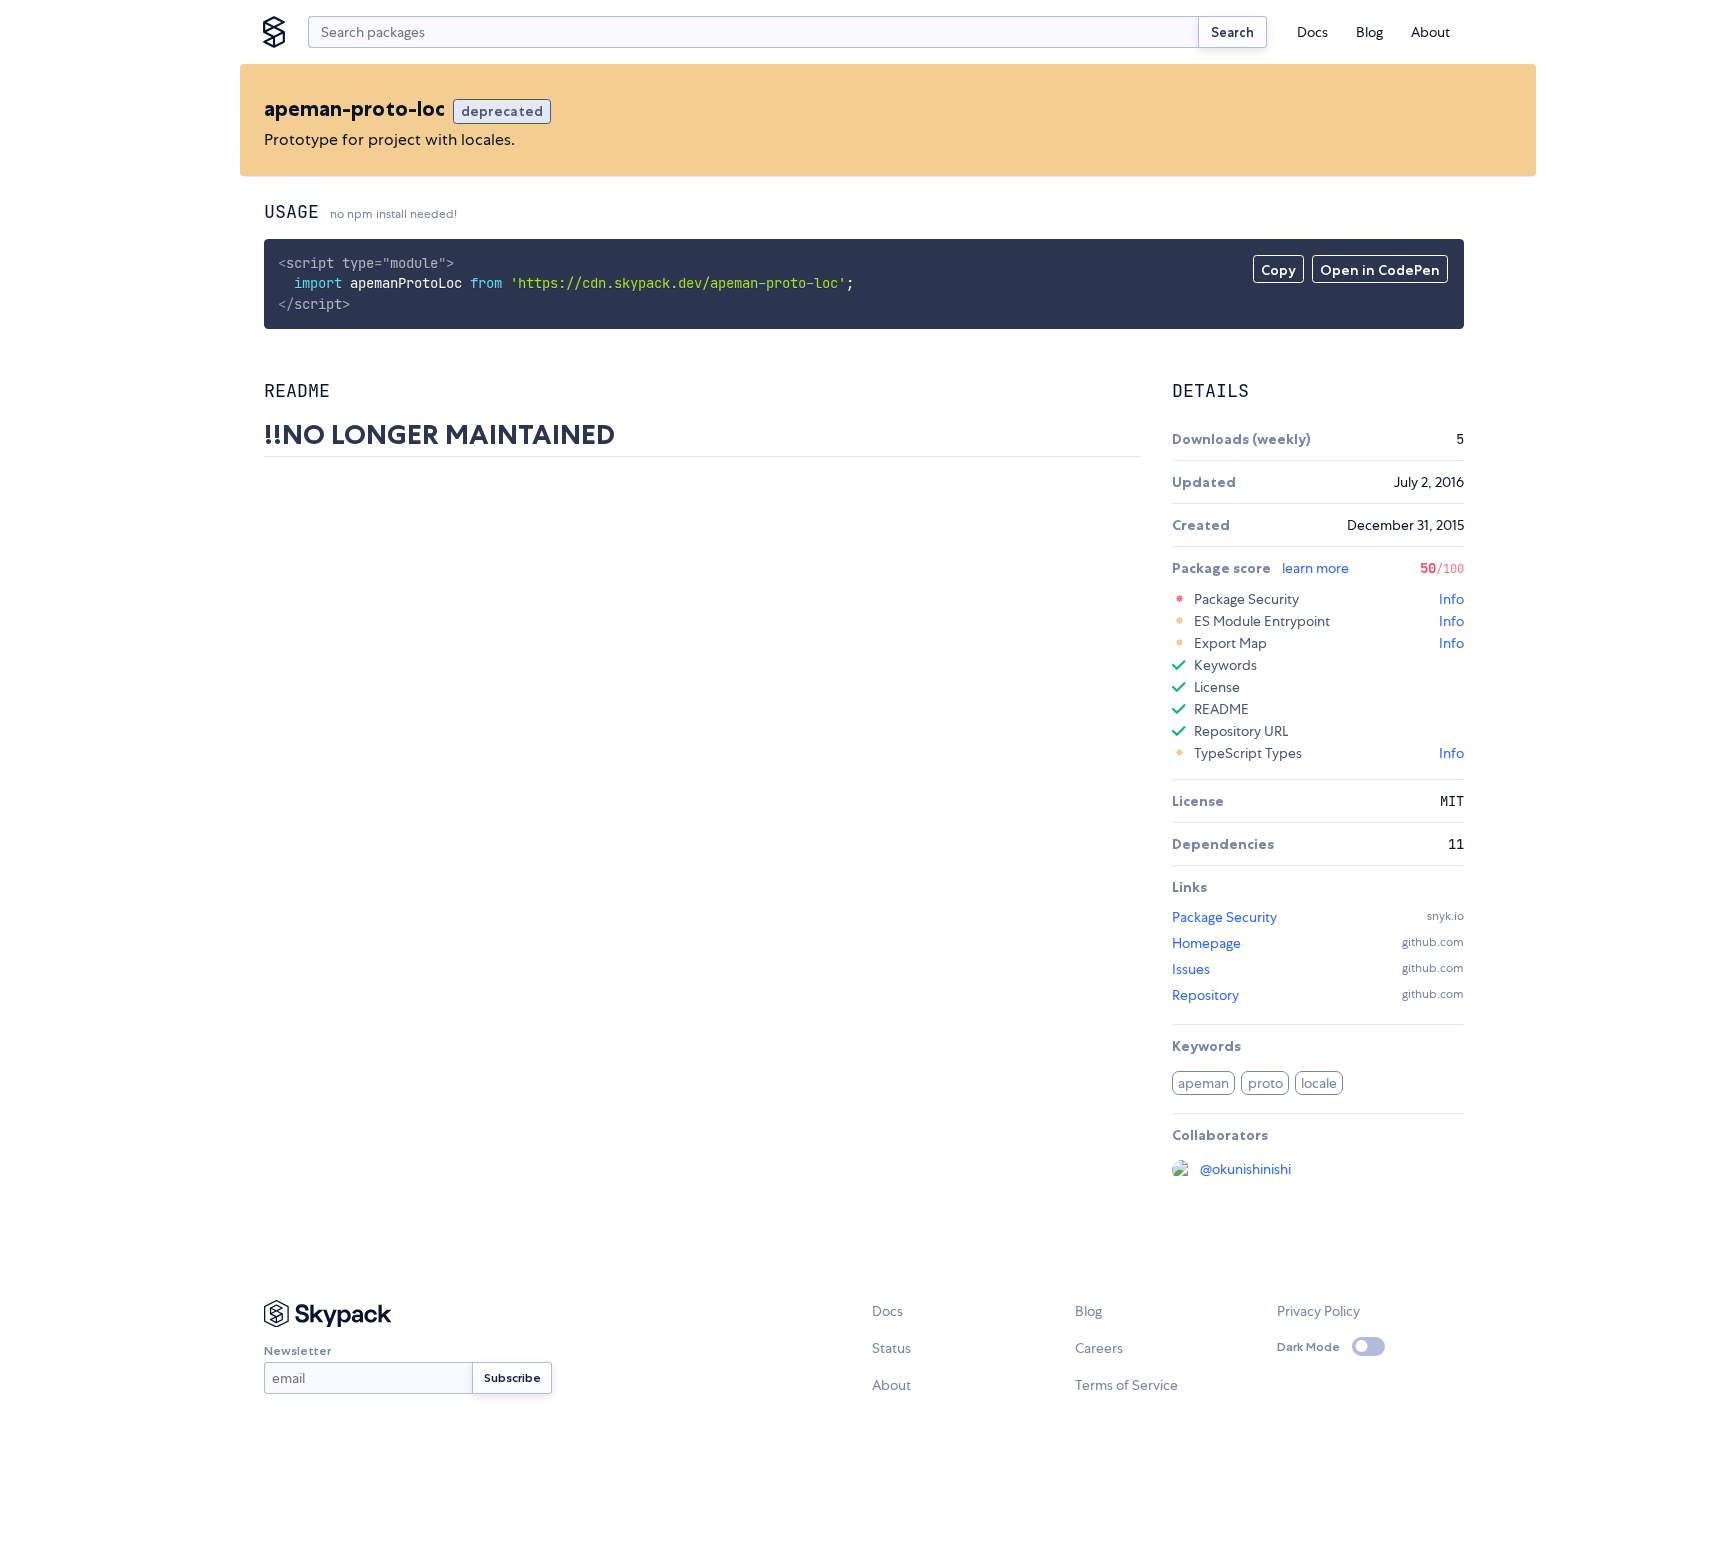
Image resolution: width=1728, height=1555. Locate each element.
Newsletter (297, 1350)
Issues (1191, 969)
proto (1265, 1083)
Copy (1278, 270)
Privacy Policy (1318, 1311)
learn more (1315, 568)
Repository (1205, 995)
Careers (1099, 1348)
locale (1319, 1083)
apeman (1203, 1083)
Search (1232, 32)
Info (1451, 599)
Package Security (1224, 917)
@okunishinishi (1245, 1169)
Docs (1312, 32)
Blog (1369, 32)
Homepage (1206, 943)
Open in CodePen (1380, 270)
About (1430, 32)
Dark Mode (1308, 1346)
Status (891, 1348)
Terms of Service (1126, 1385)
